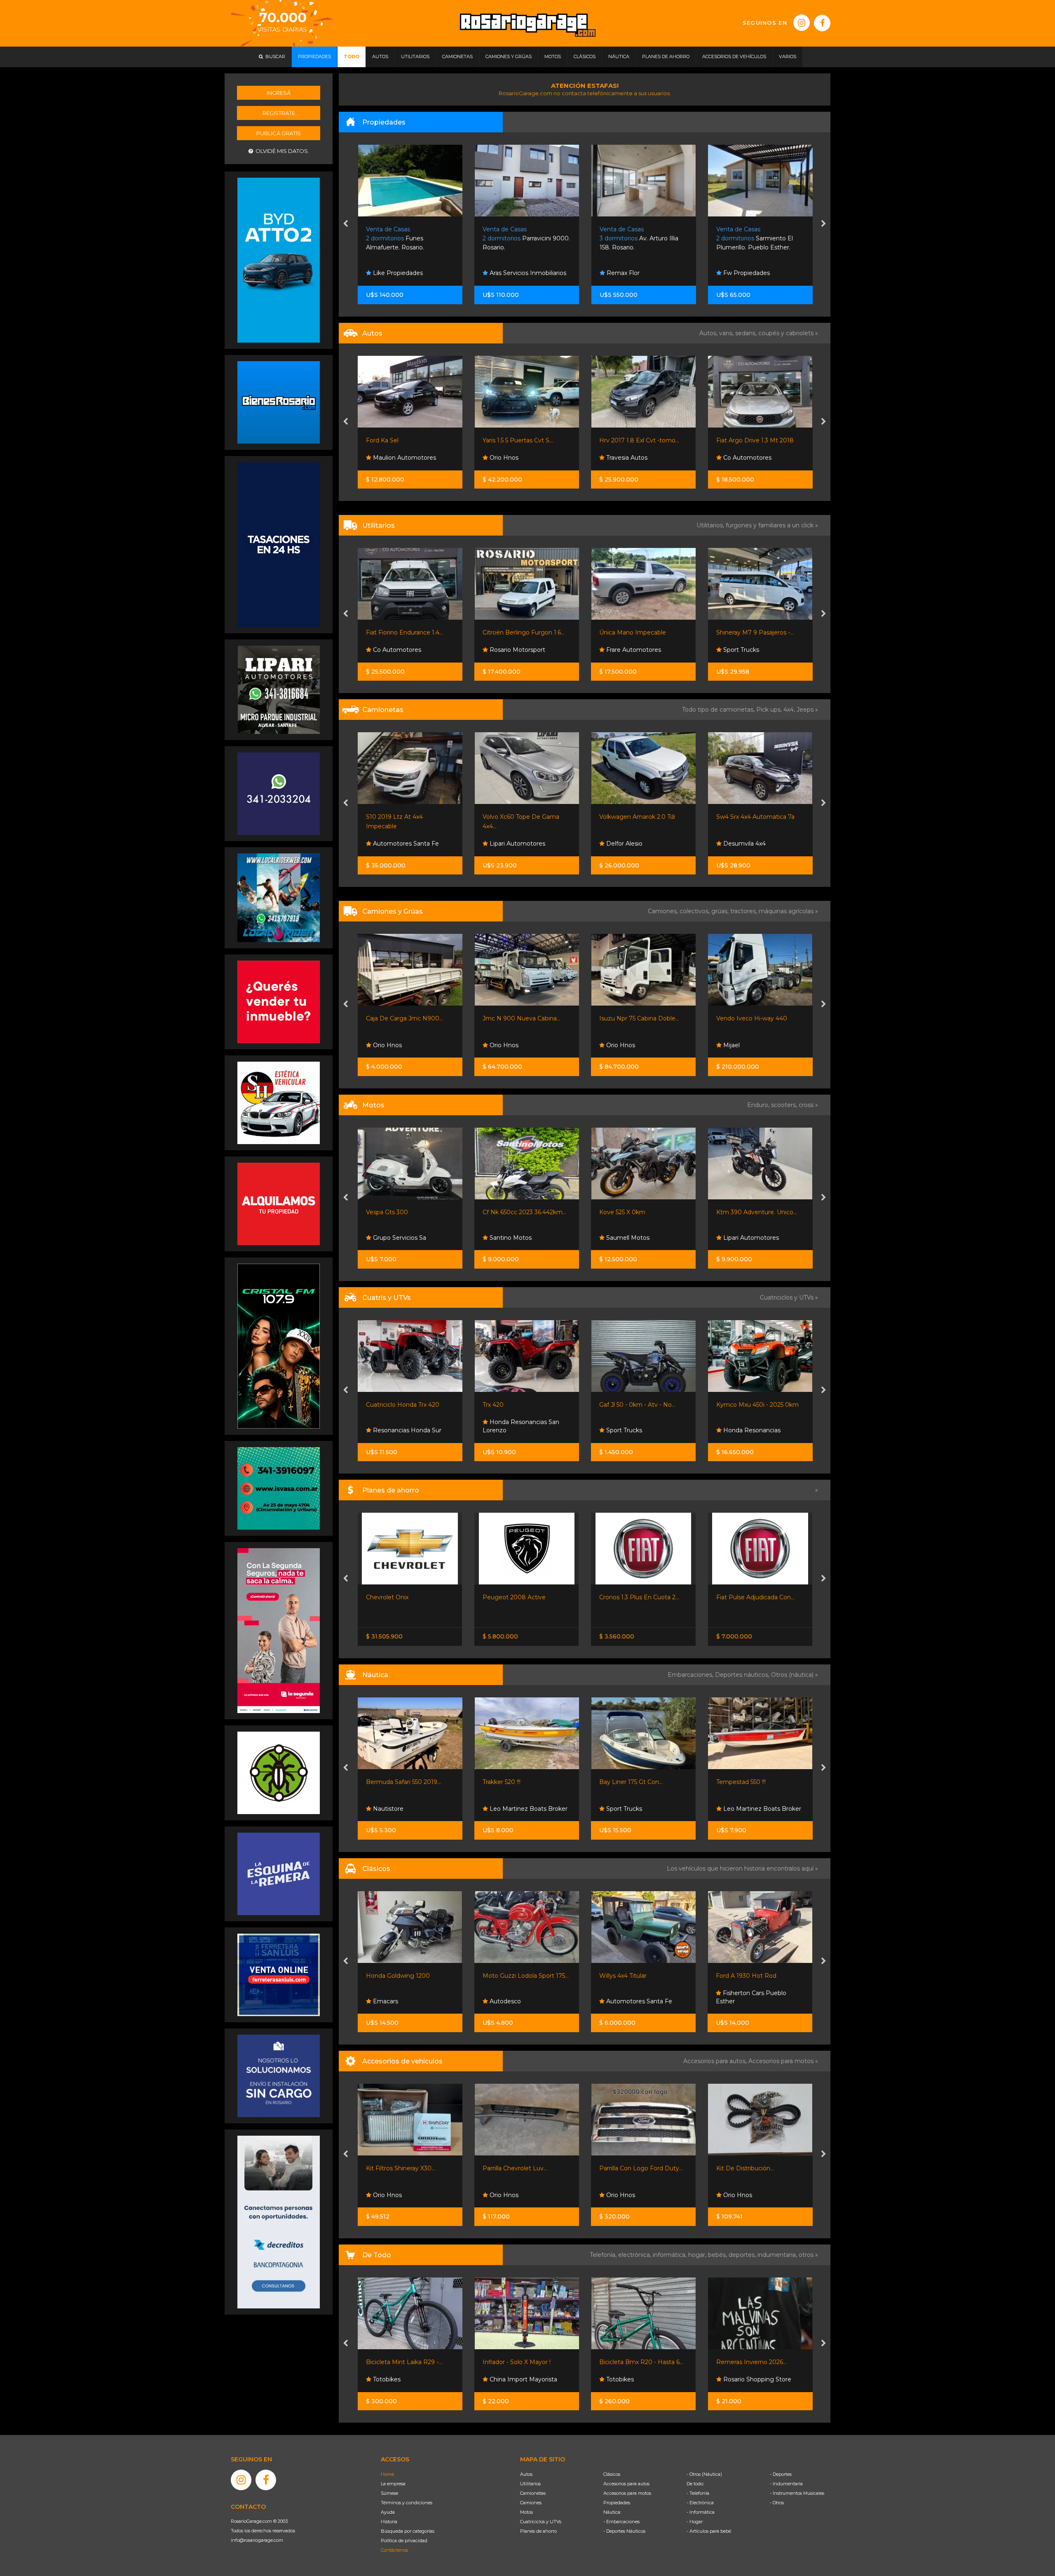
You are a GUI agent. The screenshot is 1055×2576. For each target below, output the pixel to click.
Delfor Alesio (390, 844)
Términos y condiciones (407, 2503)
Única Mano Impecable (399, 632)
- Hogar (695, 2522)
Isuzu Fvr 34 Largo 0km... (752, 1018)
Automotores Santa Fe (522, 2001)
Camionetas (533, 2493)
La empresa (393, 2484)
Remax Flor (389, 273)
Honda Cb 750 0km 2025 (752, 1212)
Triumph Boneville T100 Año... (642, 1212)
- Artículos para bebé (709, 2531)
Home (387, 2474)
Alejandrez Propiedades (756, 273)
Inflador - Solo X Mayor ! (400, 2362)
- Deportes (781, 2474)
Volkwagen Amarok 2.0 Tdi (403, 817)
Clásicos (612, 2474)
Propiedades (617, 2503)
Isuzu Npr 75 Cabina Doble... (406, 1018)
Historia (389, 2522)
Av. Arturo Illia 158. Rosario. (405, 239)
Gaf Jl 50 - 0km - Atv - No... (404, 1405)
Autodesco (388, 2001)
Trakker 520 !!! (385, 1782)
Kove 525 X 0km (389, 1212)
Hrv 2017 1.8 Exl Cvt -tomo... (406, 440)
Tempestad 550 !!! (624, 1782)
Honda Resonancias (517, 1430)
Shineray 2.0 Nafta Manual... (755, 632)
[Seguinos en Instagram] (802, 23)
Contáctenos (394, 2550)
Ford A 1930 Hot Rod (629, 1976)
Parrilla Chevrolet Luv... (398, 2168)
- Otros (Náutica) (704, 2474)
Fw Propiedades (512, 273)
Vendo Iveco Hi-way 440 (518, 1018)
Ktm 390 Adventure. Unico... (523, 1212)
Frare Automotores (399, 650)
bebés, (718, 2255)
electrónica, (635, 2255)
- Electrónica (700, 2503)
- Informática (701, 2512)
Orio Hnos (736, 650)
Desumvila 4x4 (510, 844)
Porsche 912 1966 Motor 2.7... (757, 1976)
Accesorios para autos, (716, 2061)
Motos (526, 2512)
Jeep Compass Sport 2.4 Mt (756, 817)
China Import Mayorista (406, 2379)
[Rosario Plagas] (279, 1772)
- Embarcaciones (621, 2522)
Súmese (389, 2493)
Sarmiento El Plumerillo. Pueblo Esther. (521, 239)
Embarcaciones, (691, 1675)
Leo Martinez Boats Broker (411, 1809)
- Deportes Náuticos (624, 2531)
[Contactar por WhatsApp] (279, 402)
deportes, (743, 2255)
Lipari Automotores (633, 458)
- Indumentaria (786, 2484)
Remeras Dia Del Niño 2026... (758, 2362)
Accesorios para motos (781, 2061)
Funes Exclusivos (747, 2001)
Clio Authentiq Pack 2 (747, 440)
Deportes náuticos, (743, 1675)
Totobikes (503, 2379)
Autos (526, 2474)
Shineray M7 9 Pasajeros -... (521, 632)
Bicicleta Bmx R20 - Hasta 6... (525, 2362)
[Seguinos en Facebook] (822, 23)
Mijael (497, 1045)
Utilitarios (530, 2484)
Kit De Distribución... (628, 2168)
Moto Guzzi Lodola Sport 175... (409, 1976)
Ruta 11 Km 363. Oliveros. (758, 239)
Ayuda (388, 2512)
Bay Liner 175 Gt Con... (514, 1782)
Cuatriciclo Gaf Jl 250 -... (632, 1405)
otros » (808, 2255)
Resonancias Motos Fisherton (748, 1234)
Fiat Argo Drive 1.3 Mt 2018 (521, 440)
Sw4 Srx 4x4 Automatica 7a (522, 817)
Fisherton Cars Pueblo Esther (634, 1997)
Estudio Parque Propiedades (625, 269)
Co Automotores (513, 458)
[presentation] (346, 224)
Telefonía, (604, 2255)
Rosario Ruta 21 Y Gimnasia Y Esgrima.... (641, 239)
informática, (671, 2255)
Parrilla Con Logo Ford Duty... (524, 2168)
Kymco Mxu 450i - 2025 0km (524, 1405)
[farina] (279, 544)
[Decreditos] (279, 2221)
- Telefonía (698, 2493)
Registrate (279, 113)
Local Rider (738, 1809)
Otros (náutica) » (795, 1675)
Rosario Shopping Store (640, 2379)
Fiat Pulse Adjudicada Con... (522, 1597)
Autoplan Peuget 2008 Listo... (759, 1597)
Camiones (531, 2503)
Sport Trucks (507, 650)
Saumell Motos (393, 1238)
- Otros (777, 2503)
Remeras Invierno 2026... (635, 2362)
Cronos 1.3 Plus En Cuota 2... (406, 1597)
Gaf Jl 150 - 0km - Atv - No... (755, 1405)
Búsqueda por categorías (408, 2531)
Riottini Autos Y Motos (632, 817)
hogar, (698, 2255)
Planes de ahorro (538, 2531)
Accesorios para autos (626, 2484)
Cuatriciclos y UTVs (541, 2522)
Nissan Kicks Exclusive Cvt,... (639, 440)
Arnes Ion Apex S (741, 1782)
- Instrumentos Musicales (797, 2493)
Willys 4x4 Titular (506, 1976)
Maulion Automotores (754, 844)
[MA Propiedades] (279, 1001)
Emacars (735, 458)
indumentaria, (778, 2255)
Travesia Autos (392, 458)
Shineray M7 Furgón (628, 632)
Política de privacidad (404, 2541)
